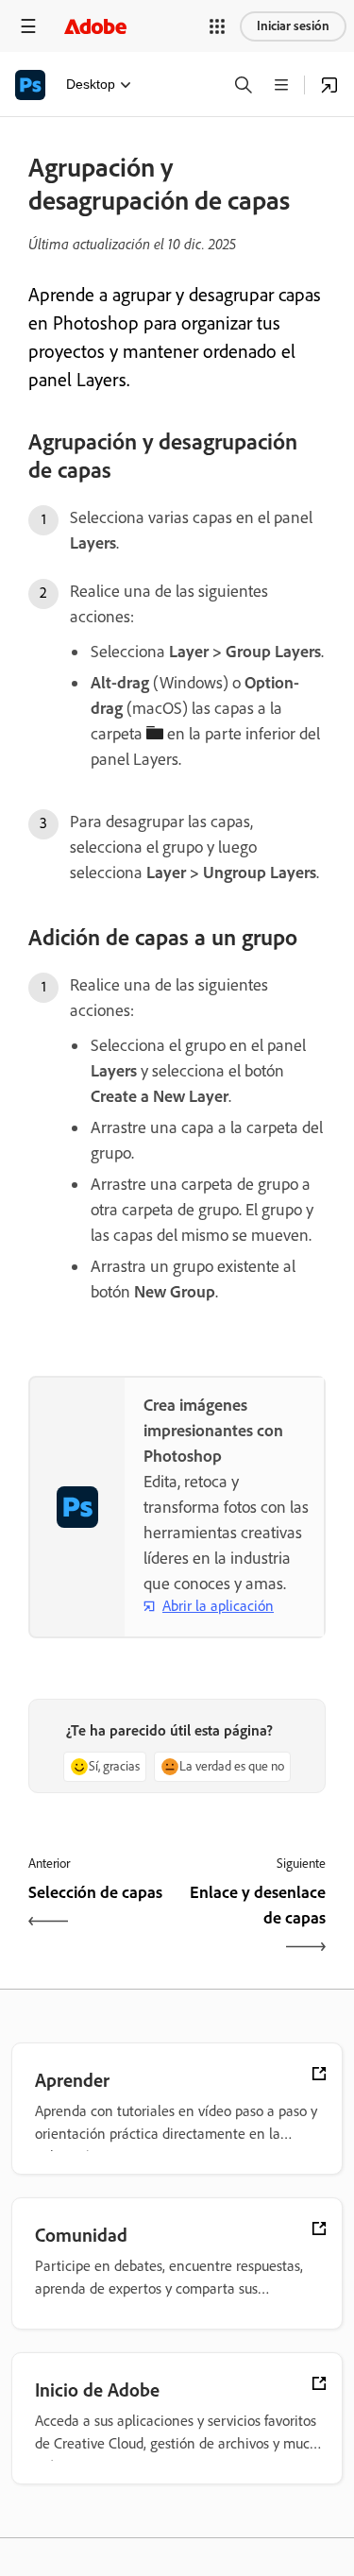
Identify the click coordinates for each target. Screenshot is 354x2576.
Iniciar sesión (293, 26)
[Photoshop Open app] (329, 85)
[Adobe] (95, 26)
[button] (217, 26)
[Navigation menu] (28, 26)
